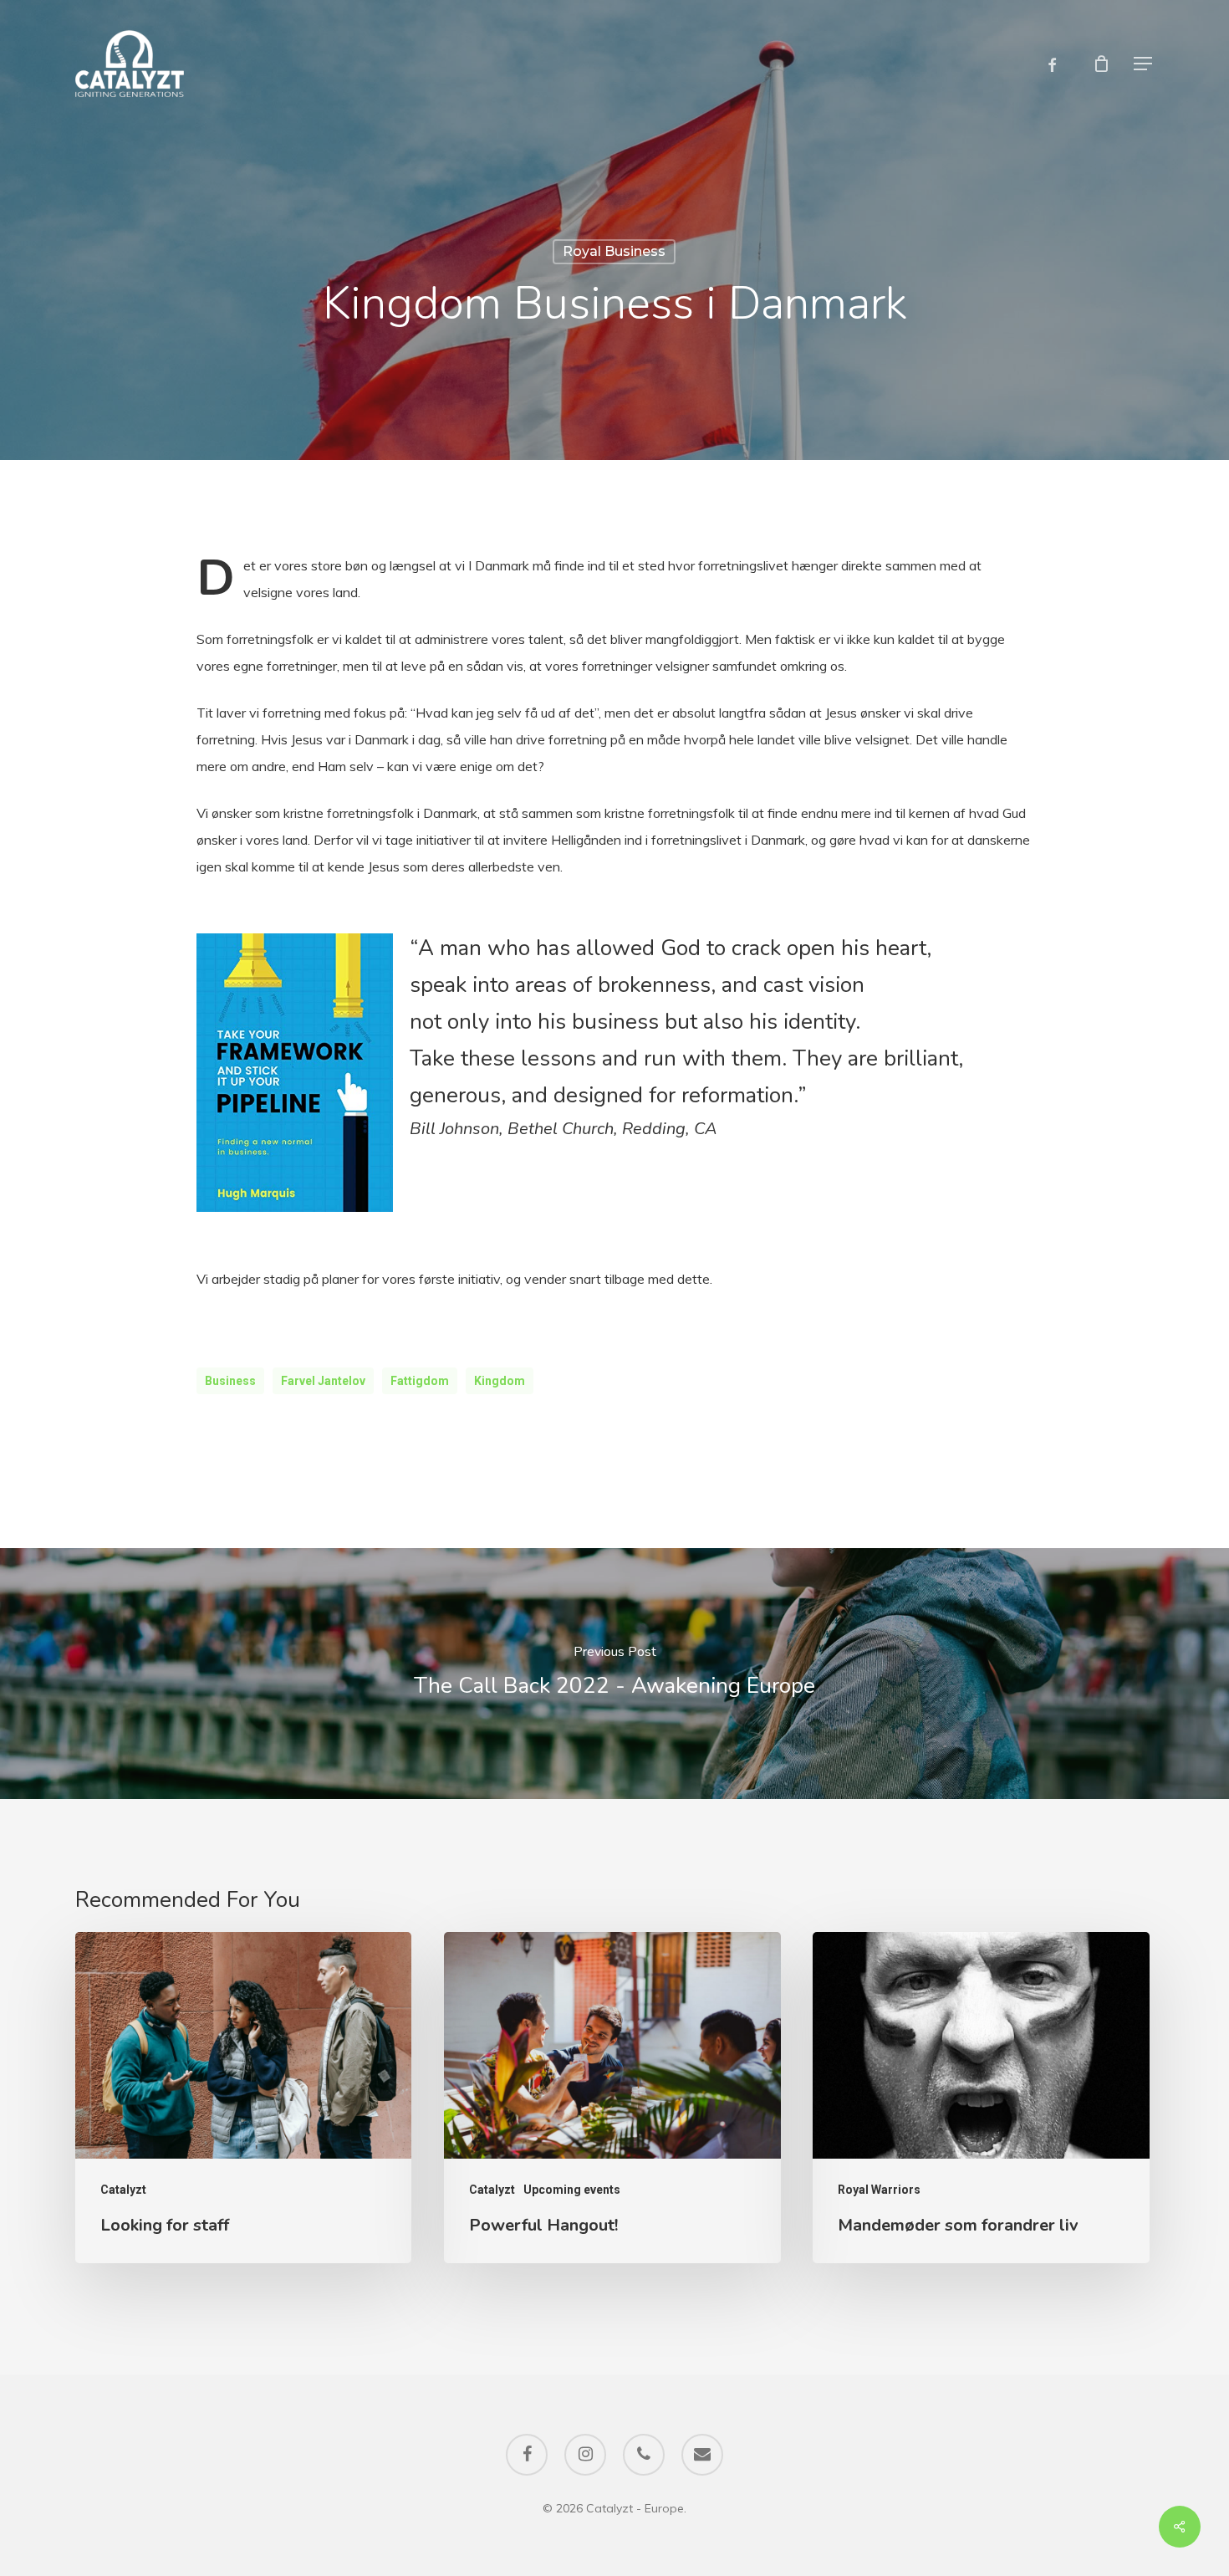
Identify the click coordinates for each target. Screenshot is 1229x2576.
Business (230, 1381)
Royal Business (614, 251)
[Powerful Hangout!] (612, 2097)
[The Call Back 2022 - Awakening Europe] (614, 1674)
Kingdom (500, 1381)
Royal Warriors (879, 2190)
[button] (1144, 64)
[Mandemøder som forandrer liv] (981, 2097)
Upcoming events (572, 2190)
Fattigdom (420, 1381)
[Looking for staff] (243, 2097)
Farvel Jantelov (323, 1381)
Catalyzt (123, 2190)
